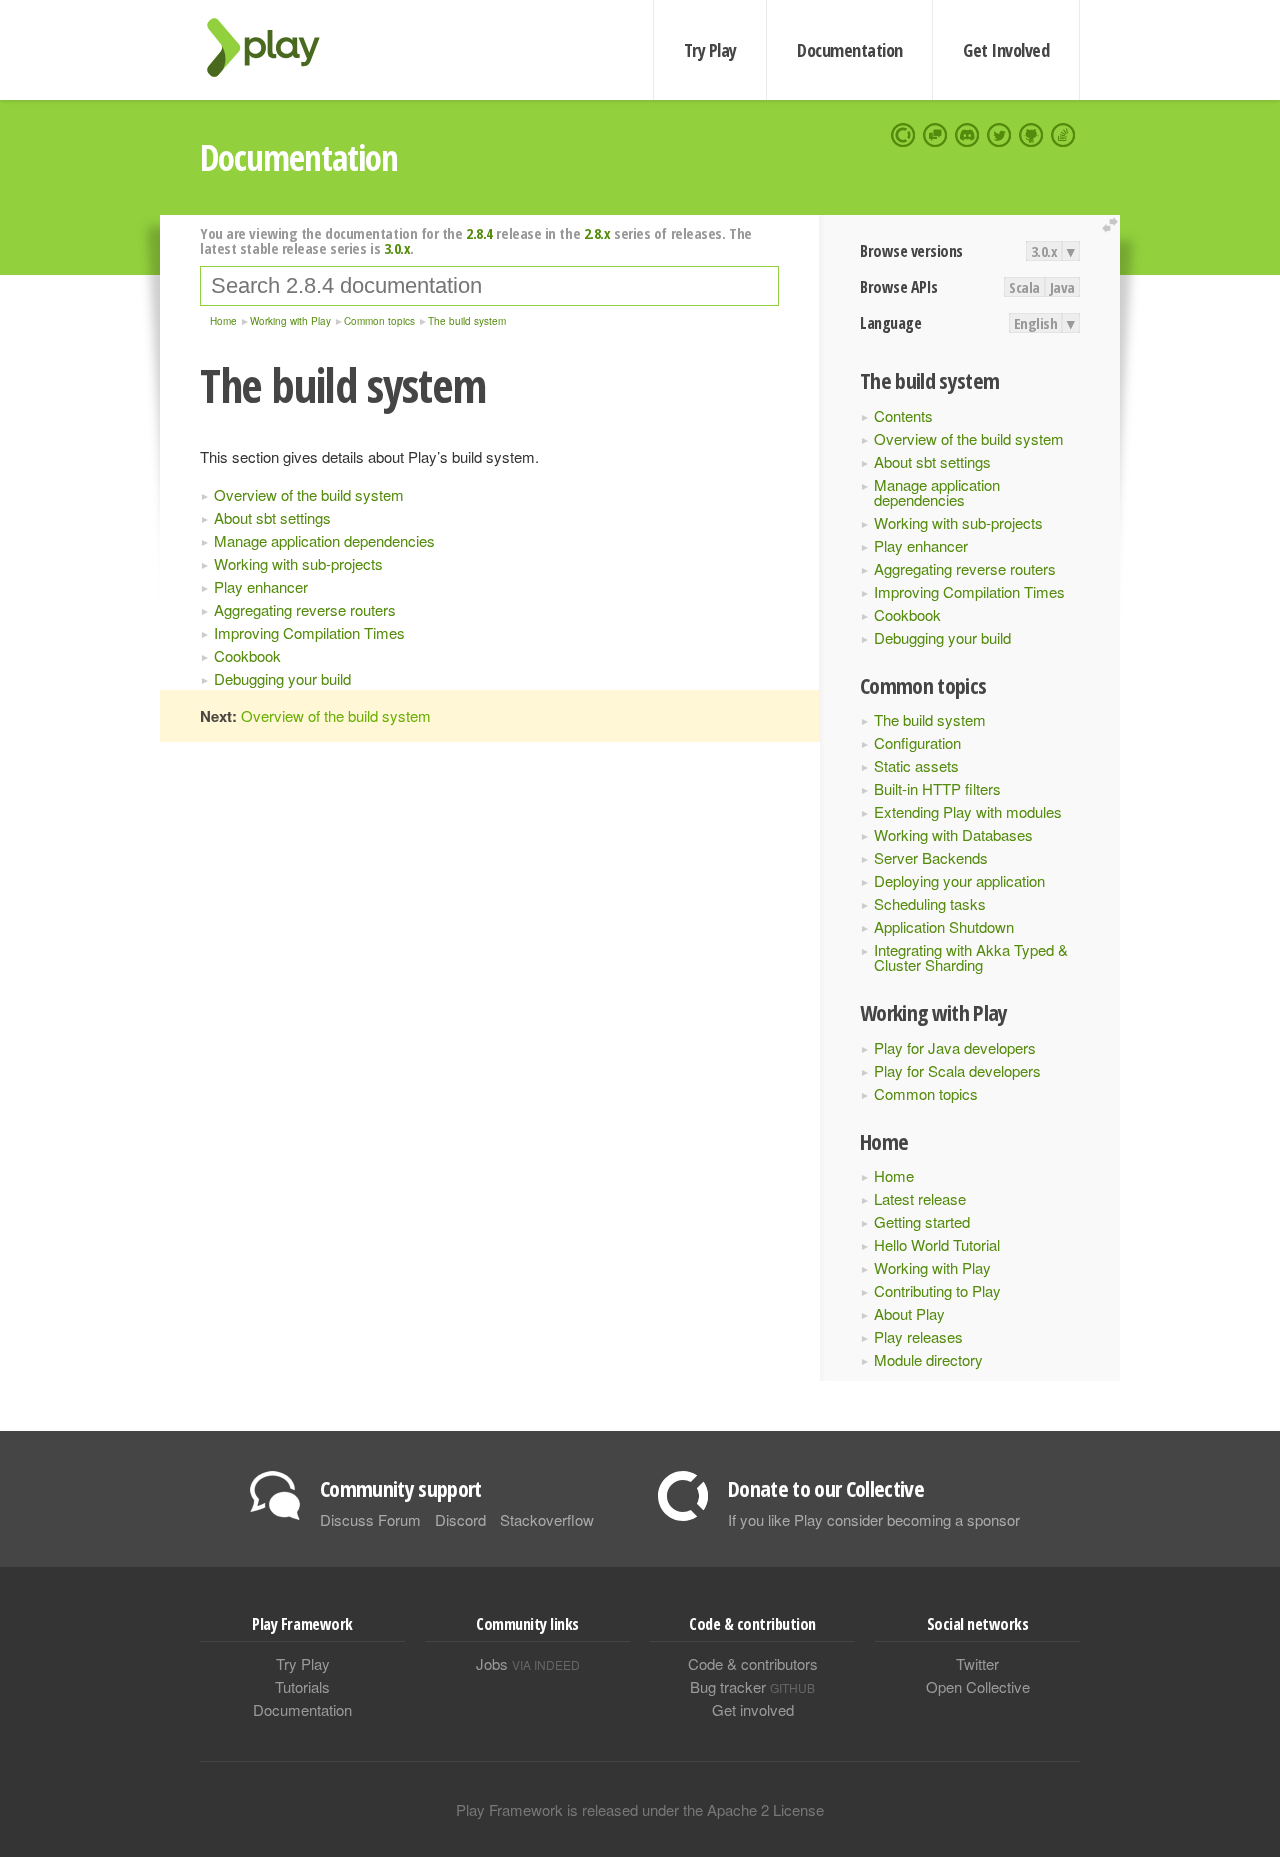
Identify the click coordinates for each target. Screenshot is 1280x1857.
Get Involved (1006, 50)
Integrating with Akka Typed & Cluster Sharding (971, 957)
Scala (1024, 287)
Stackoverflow (547, 1519)
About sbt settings (932, 461)
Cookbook (907, 614)
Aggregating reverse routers (965, 568)
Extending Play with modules (968, 811)
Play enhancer (921, 545)
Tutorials (302, 1686)
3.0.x (1044, 251)
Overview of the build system (969, 438)
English (1036, 323)
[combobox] (489, 286)
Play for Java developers (955, 1047)
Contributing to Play (937, 1290)
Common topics (926, 1093)
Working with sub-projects (958, 522)
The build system (930, 719)
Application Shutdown (944, 926)
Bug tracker (752, 1686)
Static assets (916, 765)
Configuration (917, 742)
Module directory (928, 1359)
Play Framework (275, 47)
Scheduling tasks (930, 903)
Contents (903, 415)
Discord (460, 1519)
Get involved (753, 1709)
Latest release (920, 1198)
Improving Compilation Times (969, 591)
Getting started (922, 1221)
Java (1062, 287)
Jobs (528, 1663)
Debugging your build (942, 637)
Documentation (849, 50)
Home (894, 1175)
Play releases (918, 1336)
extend (1113, 225)
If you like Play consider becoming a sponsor (874, 1519)
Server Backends (931, 857)
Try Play (710, 50)
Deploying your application (959, 880)
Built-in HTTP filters (937, 788)
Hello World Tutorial (937, 1244)
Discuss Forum (370, 1519)
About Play (909, 1313)
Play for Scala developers (957, 1070)
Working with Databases (953, 834)
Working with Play (932, 1267)
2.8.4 (479, 233)
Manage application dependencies (937, 492)
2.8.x (597, 233)
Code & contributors (753, 1663)
